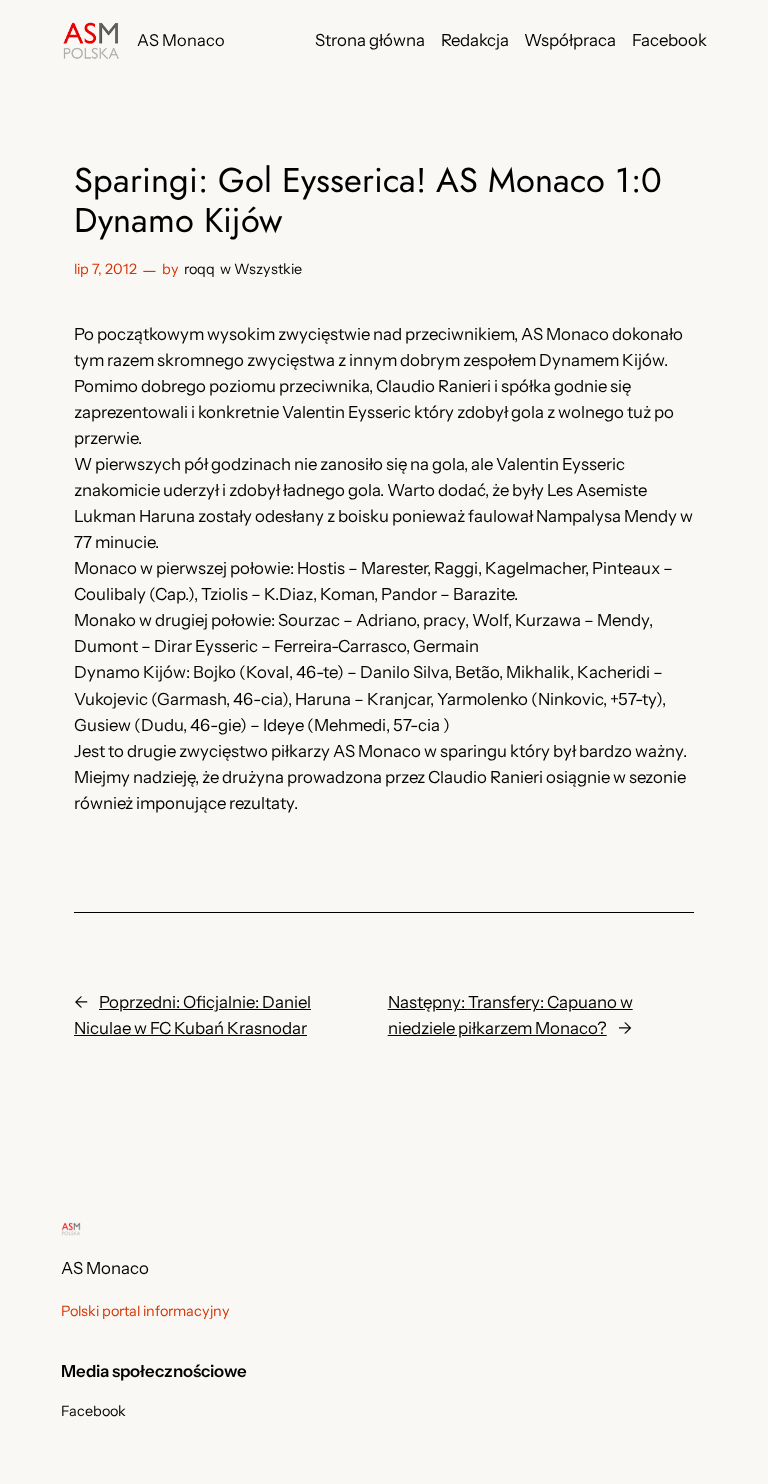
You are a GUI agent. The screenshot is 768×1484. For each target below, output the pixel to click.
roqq (199, 269)
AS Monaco (181, 40)
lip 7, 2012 (105, 269)
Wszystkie (268, 269)
